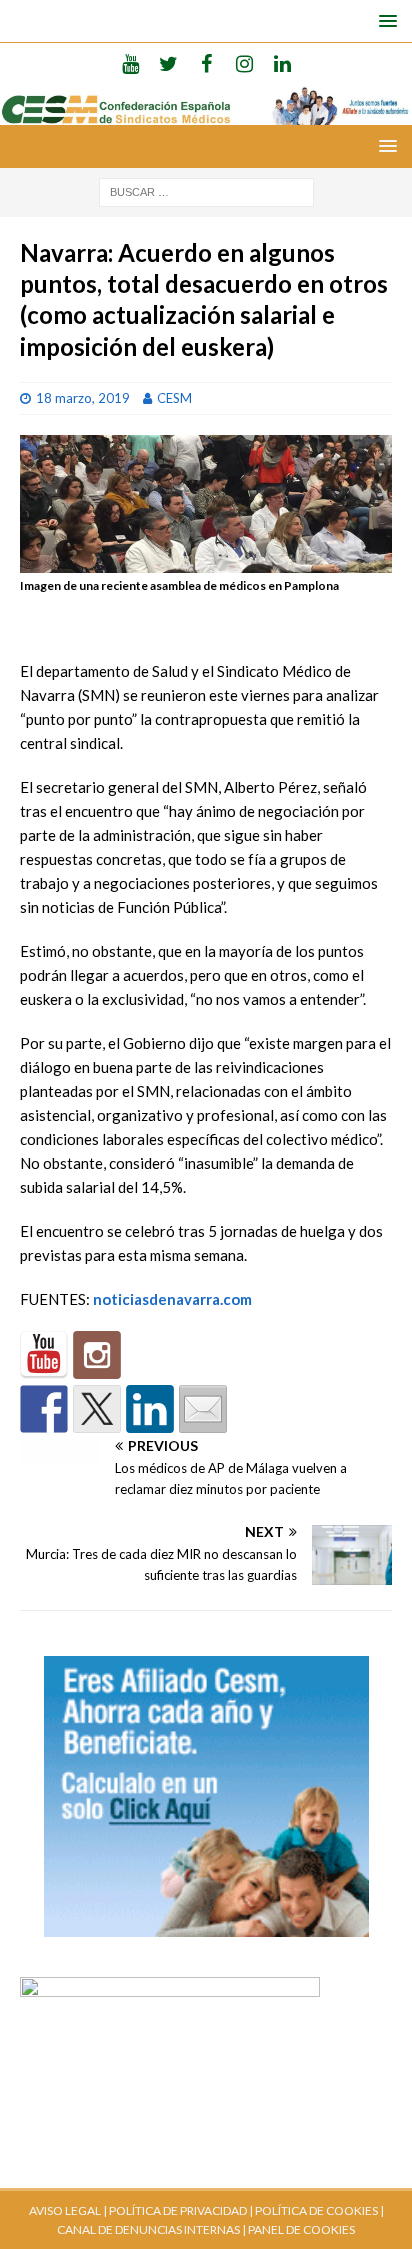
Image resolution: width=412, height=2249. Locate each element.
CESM (174, 398)
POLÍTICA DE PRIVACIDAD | (181, 2210)
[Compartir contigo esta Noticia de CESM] (203, 1409)
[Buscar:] (206, 190)
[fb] (206, 63)
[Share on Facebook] (44, 1409)
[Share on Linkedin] (150, 1409)
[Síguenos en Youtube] (44, 1355)
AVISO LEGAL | (68, 2210)
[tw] (168, 63)
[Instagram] (244, 63)
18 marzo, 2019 (83, 398)
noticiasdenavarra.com (172, 1299)
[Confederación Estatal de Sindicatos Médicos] (206, 113)
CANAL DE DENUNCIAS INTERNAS (148, 2229)
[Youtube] (130, 63)
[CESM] (97, 1355)
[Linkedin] (282, 63)
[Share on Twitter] (97, 1409)
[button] (384, 20)
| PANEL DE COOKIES (297, 2229)
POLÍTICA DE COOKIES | (319, 2210)
